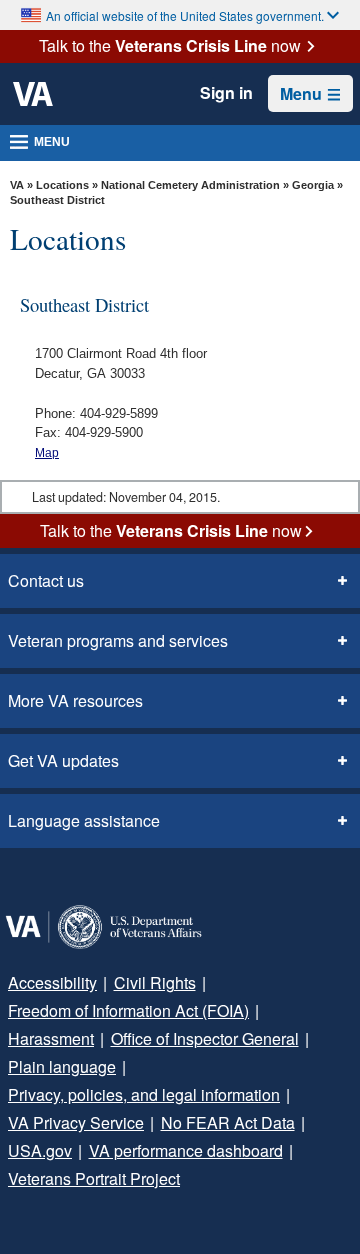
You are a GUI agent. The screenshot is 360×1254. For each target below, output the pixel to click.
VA (17, 185)
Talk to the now (170, 46)
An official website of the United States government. (185, 15)
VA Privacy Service (76, 1122)
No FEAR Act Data (228, 1122)
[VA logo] (33, 94)
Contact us (46, 580)
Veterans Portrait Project (94, 1178)
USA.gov (40, 1150)
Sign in (226, 93)
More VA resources (75, 700)
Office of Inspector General (205, 1038)
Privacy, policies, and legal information (144, 1094)
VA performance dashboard (186, 1150)
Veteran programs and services (118, 640)
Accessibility (52, 982)
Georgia (314, 185)
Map (47, 453)
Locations (62, 185)
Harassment (51, 1038)
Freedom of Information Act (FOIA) (128, 1010)
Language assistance (84, 820)
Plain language (62, 1066)
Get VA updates (63, 760)
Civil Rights (155, 982)
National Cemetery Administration (190, 185)
